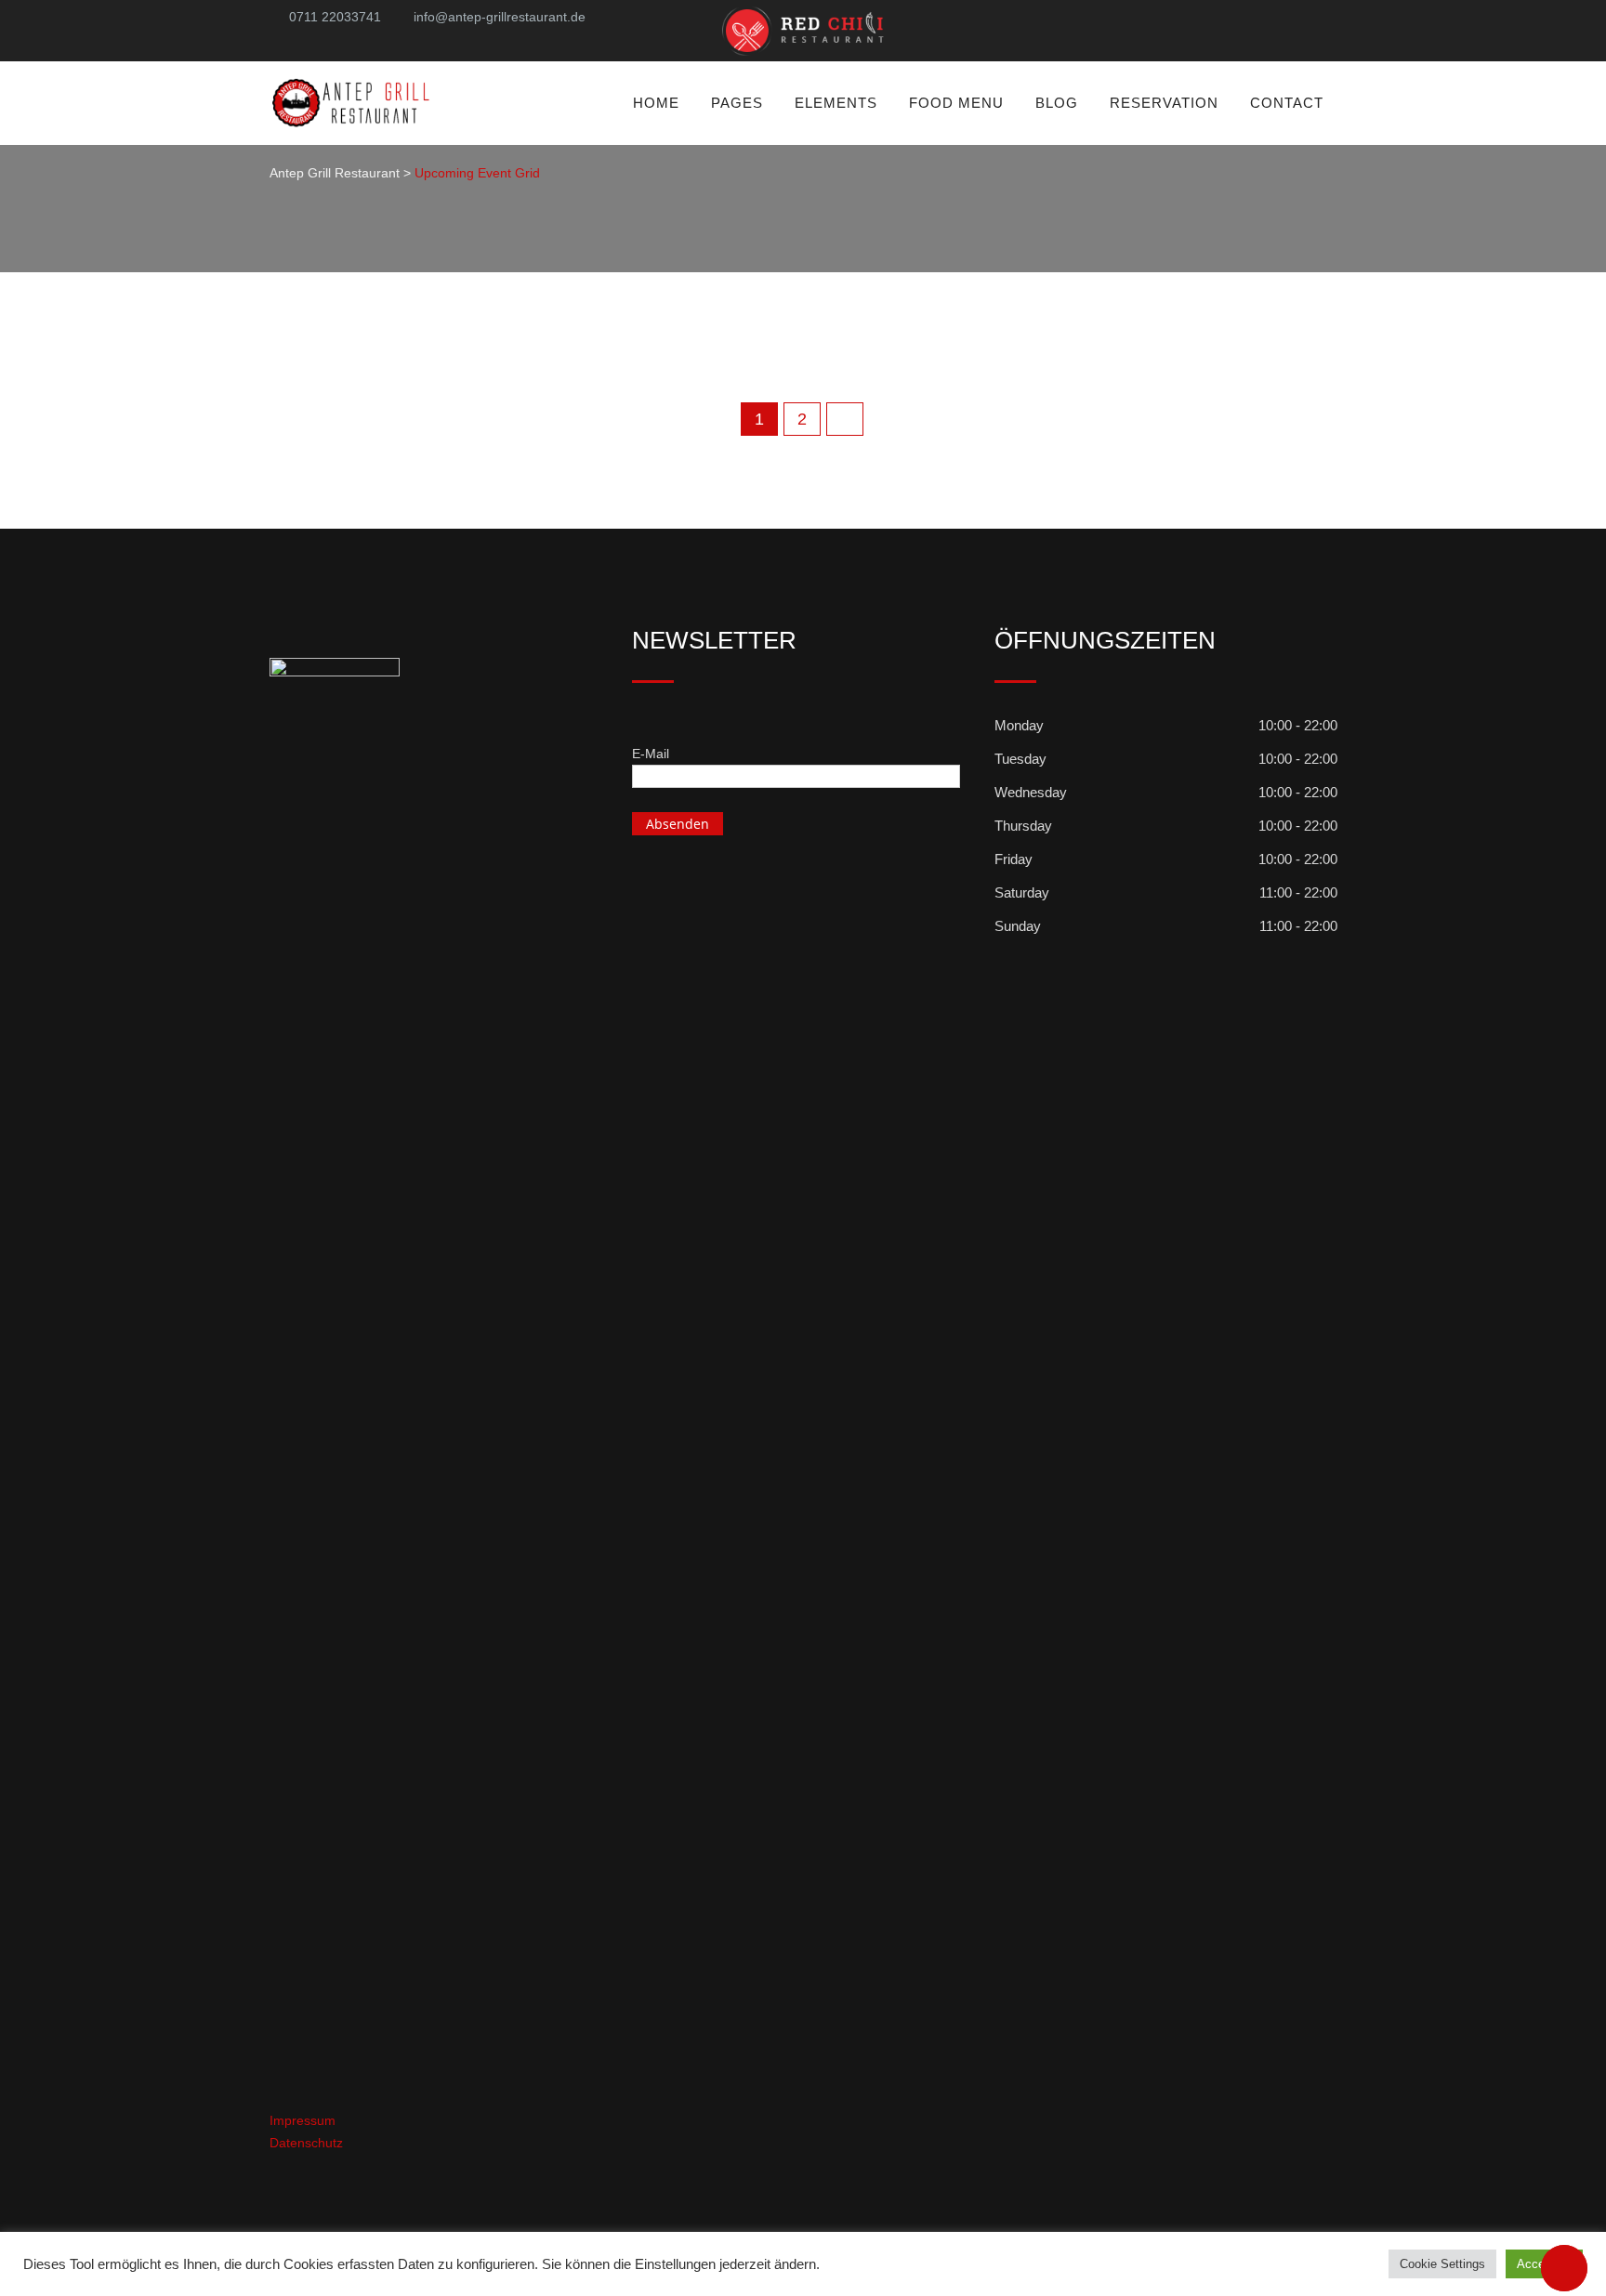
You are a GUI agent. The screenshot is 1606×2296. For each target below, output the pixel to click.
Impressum (303, 2120)
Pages (737, 103)
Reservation (1164, 103)
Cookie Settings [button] (1442, 2264)
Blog (1057, 103)
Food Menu (956, 103)
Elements (836, 103)
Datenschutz (306, 2143)
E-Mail (651, 754)
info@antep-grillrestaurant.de (500, 17)
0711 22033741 (335, 17)
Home (656, 103)
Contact (1287, 103)
